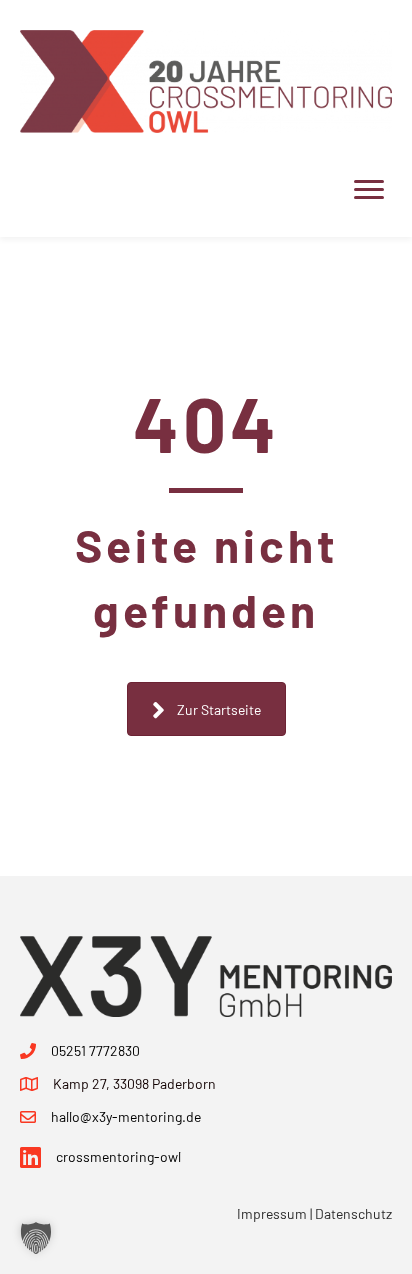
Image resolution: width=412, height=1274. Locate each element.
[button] (36, 1238)
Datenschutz (353, 1213)
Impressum (272, 1213)
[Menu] (369, 190)
